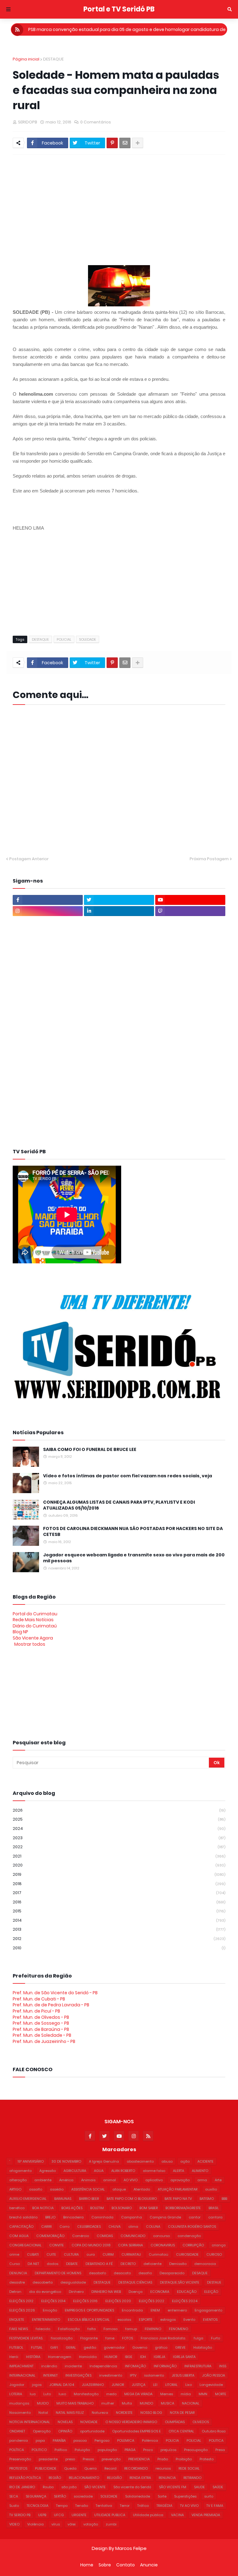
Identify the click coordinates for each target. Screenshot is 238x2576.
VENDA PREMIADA (206, 2515)
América (66, 2180)
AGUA (99, 2171)
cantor (195, 2217)
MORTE (221, 2394)
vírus (56, 2524)
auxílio (211, 2189)
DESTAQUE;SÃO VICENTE (180, 2282)
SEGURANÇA (36, 2496)
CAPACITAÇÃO (21, 2227)
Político (61, 2450)
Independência (103, 2366)
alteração (18, 2180)
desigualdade (73, 2282)
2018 (119, 1884)
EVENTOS (210, 2320)
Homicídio (88, 2357)
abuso (167, 2161)
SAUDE (199, 2487)
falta (92, 2329)
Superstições (185, 2496)
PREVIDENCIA (139, 2459)
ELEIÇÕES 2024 (185, 2301)
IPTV (133, 2375)
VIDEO (14, 2524)
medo (111, 2394)
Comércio (81, 2236)
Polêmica (150, 2440)
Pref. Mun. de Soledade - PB (42, 2035)
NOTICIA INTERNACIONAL (30, 2422)
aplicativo (154, 2180)
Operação (42, 2431)
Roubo (48, 2487)
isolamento (154, 2375)
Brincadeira (73, 2217)
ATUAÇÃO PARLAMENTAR (178, 2189)
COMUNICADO (133, 2236)
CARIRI (46, 2227)
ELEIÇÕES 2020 (118, 2301)
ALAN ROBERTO (123, 2171)
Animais (88, 2180)
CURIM (108, 2254)
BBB (224, 2199)
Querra (90, 2468)
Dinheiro (76, 2292)
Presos (88, 2459)
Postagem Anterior (29, 859)
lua (33, 2394)
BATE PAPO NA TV (178, 2199)
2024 (119, 1829)
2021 (119, 1856)
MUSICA (167, 2403)
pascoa (80, 2440)
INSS (223, 2366)
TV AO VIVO (189, 2506)
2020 (119, 1865)
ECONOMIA (160, 2292)
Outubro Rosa (214, 2431)
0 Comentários (96, 122)
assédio (57, 2189)
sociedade (83, 2496)
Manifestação (86, 2394)
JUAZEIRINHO (93, 2385)
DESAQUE (200, 2273)
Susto (14, 2506)
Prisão (163, 2459)
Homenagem (60, 2357)
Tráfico (143, 2506)
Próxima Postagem (209, 859)
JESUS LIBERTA (183, 2375)
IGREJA (159, 2357)
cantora (215, 2217)
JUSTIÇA (139, 2385)
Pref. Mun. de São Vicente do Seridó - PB (55, 1993)
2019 (119, 1874)
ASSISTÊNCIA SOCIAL (88, 2189)
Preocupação (196, 2450)
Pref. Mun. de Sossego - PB (41, 2023)
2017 (119, 1893)
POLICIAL (64, 639)
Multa (127, 2403)
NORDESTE (124, 2413)
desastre (17, 2282)
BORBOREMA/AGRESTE (183, 2208)
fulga (198, 2338)
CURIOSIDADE (187, 2254)
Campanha (132, 2217)
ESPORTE (146, 2320)
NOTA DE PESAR (182, 2413)
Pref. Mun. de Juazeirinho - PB (44, 2041)
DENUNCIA (18, 2273)
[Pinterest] (112, 143)
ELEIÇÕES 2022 (152, 2301)
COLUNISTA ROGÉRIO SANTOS (192, 2227)
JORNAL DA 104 (62, 2385)
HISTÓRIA (33, 2357)
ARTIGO (15, 2189)
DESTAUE (214, 2282)
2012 (119, 1939)
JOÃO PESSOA (214, 2375)
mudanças (19, 2403)
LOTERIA (16, 2394)
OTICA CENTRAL (181, 2431)
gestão (90, 2347)
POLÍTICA (17, 2450)
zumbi (111, 2524)
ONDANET (17, 2431)
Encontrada (132, 2310)
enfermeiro (177, 2310)
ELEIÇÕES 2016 (85, 2301)
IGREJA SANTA (184, 2357)
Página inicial (26, 59)
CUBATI (33, 2254)
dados (53, 2264)
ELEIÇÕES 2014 (53, 2301)
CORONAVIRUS (163, 2245)
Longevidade (211, 2385)
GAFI (54, 2347)
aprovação (180, 2180)
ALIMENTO (200, 2171)
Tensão (82, 2506)
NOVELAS (65, 2422)
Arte (218, 2180)
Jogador (17, 2385)
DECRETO (128, 2264)
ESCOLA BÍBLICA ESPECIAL (89, 2320)
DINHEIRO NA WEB (106, 2292)
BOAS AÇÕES (72, 2208)
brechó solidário (23, 2217)
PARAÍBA (59, 2440)
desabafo (97, 2273)
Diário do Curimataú (35, 1626)
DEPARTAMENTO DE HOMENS (58, 2273)
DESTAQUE (53, 59)
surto (209, 2496)
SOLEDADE (88, 639)
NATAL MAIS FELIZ (70, 2413)
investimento (111, 2375)
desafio (145, 2273)
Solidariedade (138, 2496)
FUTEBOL (16, 2347)
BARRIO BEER (89, 2199)
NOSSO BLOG (151, 2413)
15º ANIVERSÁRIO (31, 2161)
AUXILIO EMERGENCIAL (28, 2199)
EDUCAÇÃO (187, 2292)
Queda (70, 2468)
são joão (69, 2487)
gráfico (161, 2347)
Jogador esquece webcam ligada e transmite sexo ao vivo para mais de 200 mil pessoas (134, 1558)
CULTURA (71, 2254)
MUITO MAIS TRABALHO (75, 2403)
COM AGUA (19, 2236)
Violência (35, 2524)
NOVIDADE (89, 2422)
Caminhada (102, 2217)
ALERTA (178, 2171)
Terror (125, 2506)
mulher (108, 2403)
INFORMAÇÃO (165, 2366)
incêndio (49, 2366)
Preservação (20, 2459)
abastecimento (140, 2161)
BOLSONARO (122, 2208)
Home (87, 2565)
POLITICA (216, 2440)
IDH (143, 2357)
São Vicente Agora (33, 1638)
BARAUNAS (63, 2199)
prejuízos (168, 2450)
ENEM (155, 2310)
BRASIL (214, 2208)
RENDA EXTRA (140, 2478)
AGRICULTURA (75, 2171)
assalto (36, 2189)
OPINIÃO (65, 2431)
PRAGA (130, 2450)
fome (110, 2338)
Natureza (100, 2413)
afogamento (20, 2171)
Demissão (178, 2264)
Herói (14, 2357)
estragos (168, 2320)
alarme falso (154, 2171)
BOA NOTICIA (43, 2208)
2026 (119, 1810)
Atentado (142, 2189)
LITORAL (171, 2385)
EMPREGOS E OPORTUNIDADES (89, 2310)
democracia (205, 2264)
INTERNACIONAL (22, 2375)
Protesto (207, 2459)
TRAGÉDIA (164, 2506)
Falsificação (69, 2329)
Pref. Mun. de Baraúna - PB (41, 2029)
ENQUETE (17, 2320)
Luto (47, 2394)
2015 (119, 1911)
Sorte (162, 2496)
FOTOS (128, 2338)
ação (185, 2161)
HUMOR (111, 2357)
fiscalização (62, 2338)
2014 (119, 1920)
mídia (186, 2394)
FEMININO (153, 2329)
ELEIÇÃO (211, 2292)
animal (110, 2180)
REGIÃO (55, 2478)
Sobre (105, 2565)
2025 (119, 1819)
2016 (119, 1902)
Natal (43, 2413)
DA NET (33, 2264)
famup (131, 2329)
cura (91, 2254)
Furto (216, 2338)
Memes (167, 2394)
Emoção (50, 2310)
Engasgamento (208, 2310)
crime (14, 2254)
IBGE (129, 2357)
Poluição (82, 2450)
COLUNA (153, 2227)
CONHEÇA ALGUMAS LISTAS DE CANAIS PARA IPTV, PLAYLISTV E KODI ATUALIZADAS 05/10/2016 (119, 1505)
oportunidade (92, 2431)
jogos (37, 2385)
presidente (48, 2459)
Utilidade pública (148, 2515)
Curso (15, 2264)
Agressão (48, 2171)
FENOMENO (178, 2329)
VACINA (177, 2515)
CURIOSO (214, 2254)
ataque (119, 2189)
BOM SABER (149, 2208)
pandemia (19, 2440)
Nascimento (20, 2413)
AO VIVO (131, 2180)
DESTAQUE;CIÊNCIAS (135, 2282)
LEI (155, 2385)
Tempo (62, 2506)
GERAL (71, 2347)
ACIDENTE (205, 2161)
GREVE (180, 2347)
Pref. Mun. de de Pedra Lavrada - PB (51, 2005)
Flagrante (89, 2338)
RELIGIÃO (114, 2478)
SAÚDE (218, 2487)
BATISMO (207, 2199)
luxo (62, 2394)
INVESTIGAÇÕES (78, 2375)
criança (219, 2245)
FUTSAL (37, 2347)
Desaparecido (172, 2273)
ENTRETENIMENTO (46, 2320)
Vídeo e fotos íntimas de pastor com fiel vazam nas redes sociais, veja (128, 1476)
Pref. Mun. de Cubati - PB (39, 1999)
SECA (14, 2496)
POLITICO (39, 2450)
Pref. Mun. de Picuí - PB (36, 2011)
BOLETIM (97, 2208)
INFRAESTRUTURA (198, 2366)
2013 (119, 1929)
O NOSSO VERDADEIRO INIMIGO (131, 2422)
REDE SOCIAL (189, 2468)
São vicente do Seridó (132, 2487)
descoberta (43, 2282)
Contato (126, 2565)
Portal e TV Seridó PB (119, 9)
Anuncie (149, 2565)
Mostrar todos (30, 1644)
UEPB (42, 2515)
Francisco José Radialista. (163, 2338)
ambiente (43, 2180)
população (107, 2450)
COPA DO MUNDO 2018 (91, 2245)
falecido (43, 2329)
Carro (64, 2227)
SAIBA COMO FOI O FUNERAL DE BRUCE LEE (90, 1450)
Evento (189, 2320)
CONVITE (57, 2245)
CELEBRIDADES (89, 2227)
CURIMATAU (131, 2254)
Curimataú (159, 2254)
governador (114, 2347)
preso (70, 2459)
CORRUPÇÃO (193, 2245)
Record (110, 2468)
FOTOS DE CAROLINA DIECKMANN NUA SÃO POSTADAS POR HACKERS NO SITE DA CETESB (133, 1532)
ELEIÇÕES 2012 (21, 2301)
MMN (203, 2394)
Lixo (189, 2385)
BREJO (50, 2217)
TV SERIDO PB (20, 2515)
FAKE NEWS (19, 2329)
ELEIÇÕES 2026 (22, 2310)
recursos (163, 2468)
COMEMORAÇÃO (50, 2236)
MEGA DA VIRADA (138, 2394)
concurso (161, 2236)
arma (202, 2180)
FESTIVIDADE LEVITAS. (26, 2338)
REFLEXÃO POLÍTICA (25, 2478)
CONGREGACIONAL (25, 2245)
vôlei (72, 2524)
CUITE (51, 2254)
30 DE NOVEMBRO (66, 2161)
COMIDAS (105, 2236)
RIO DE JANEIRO (22, 2487)
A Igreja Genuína (104, 2161)
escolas (124, 2320)
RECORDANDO (136, 2468)
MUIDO (43, 2403)
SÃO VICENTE (95, 2487)
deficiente (152, 2264)
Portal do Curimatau (35, 1614)
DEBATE (72, 2264)
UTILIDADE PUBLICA (110, 2515)
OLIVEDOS (201, 2422)
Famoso (110, 2329)
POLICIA (172, 2440)
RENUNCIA (167, 2478)
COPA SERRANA (130, 2245)
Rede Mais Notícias (33, 1620)
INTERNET (50, 2375)
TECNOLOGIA (37, 2506)
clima (133, 2227)
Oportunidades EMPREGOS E (137, 2431)
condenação (189, 2236)
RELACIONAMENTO (84, 2478)
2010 (119, 1948)
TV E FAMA (215, 2506)
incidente (73, 2366)
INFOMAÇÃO (135, 2366)
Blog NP (20, 1632)
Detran (15, 2292)
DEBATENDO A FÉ (99, 2264)
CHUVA (115, 2227)
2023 (119, 1838)
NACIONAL (191, 2403)
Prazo (148, 2450)
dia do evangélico (45, 2292)
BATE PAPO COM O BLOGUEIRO (132, 2199)
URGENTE (79, 2515)
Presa (220, 2450)
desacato (122, 2273)
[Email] (125, 143)
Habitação (203, 2347)
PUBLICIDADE (46, 2468)
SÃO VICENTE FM (173, 2487)
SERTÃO (60, 2496)
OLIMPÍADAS (175, 2422)
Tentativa (104, 2506)
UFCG (59, 2515)
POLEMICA (126, 2440)
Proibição (184, 2459)
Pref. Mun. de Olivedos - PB (41, 2017)
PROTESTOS (18, 2468)
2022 (119, 1847)
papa (40, 2440)
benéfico (17, 2208)
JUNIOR (118, 2385)
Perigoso (102, 2440)
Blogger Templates (27, 2559)
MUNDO (146, 2403)
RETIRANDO (192, 2478)
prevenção (111, 2459)
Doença (136, 2292)
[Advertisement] (125, 206)
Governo (140, 2347)
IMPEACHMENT (21, 2366)
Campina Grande (165, 2217)
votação (91, 2524)
